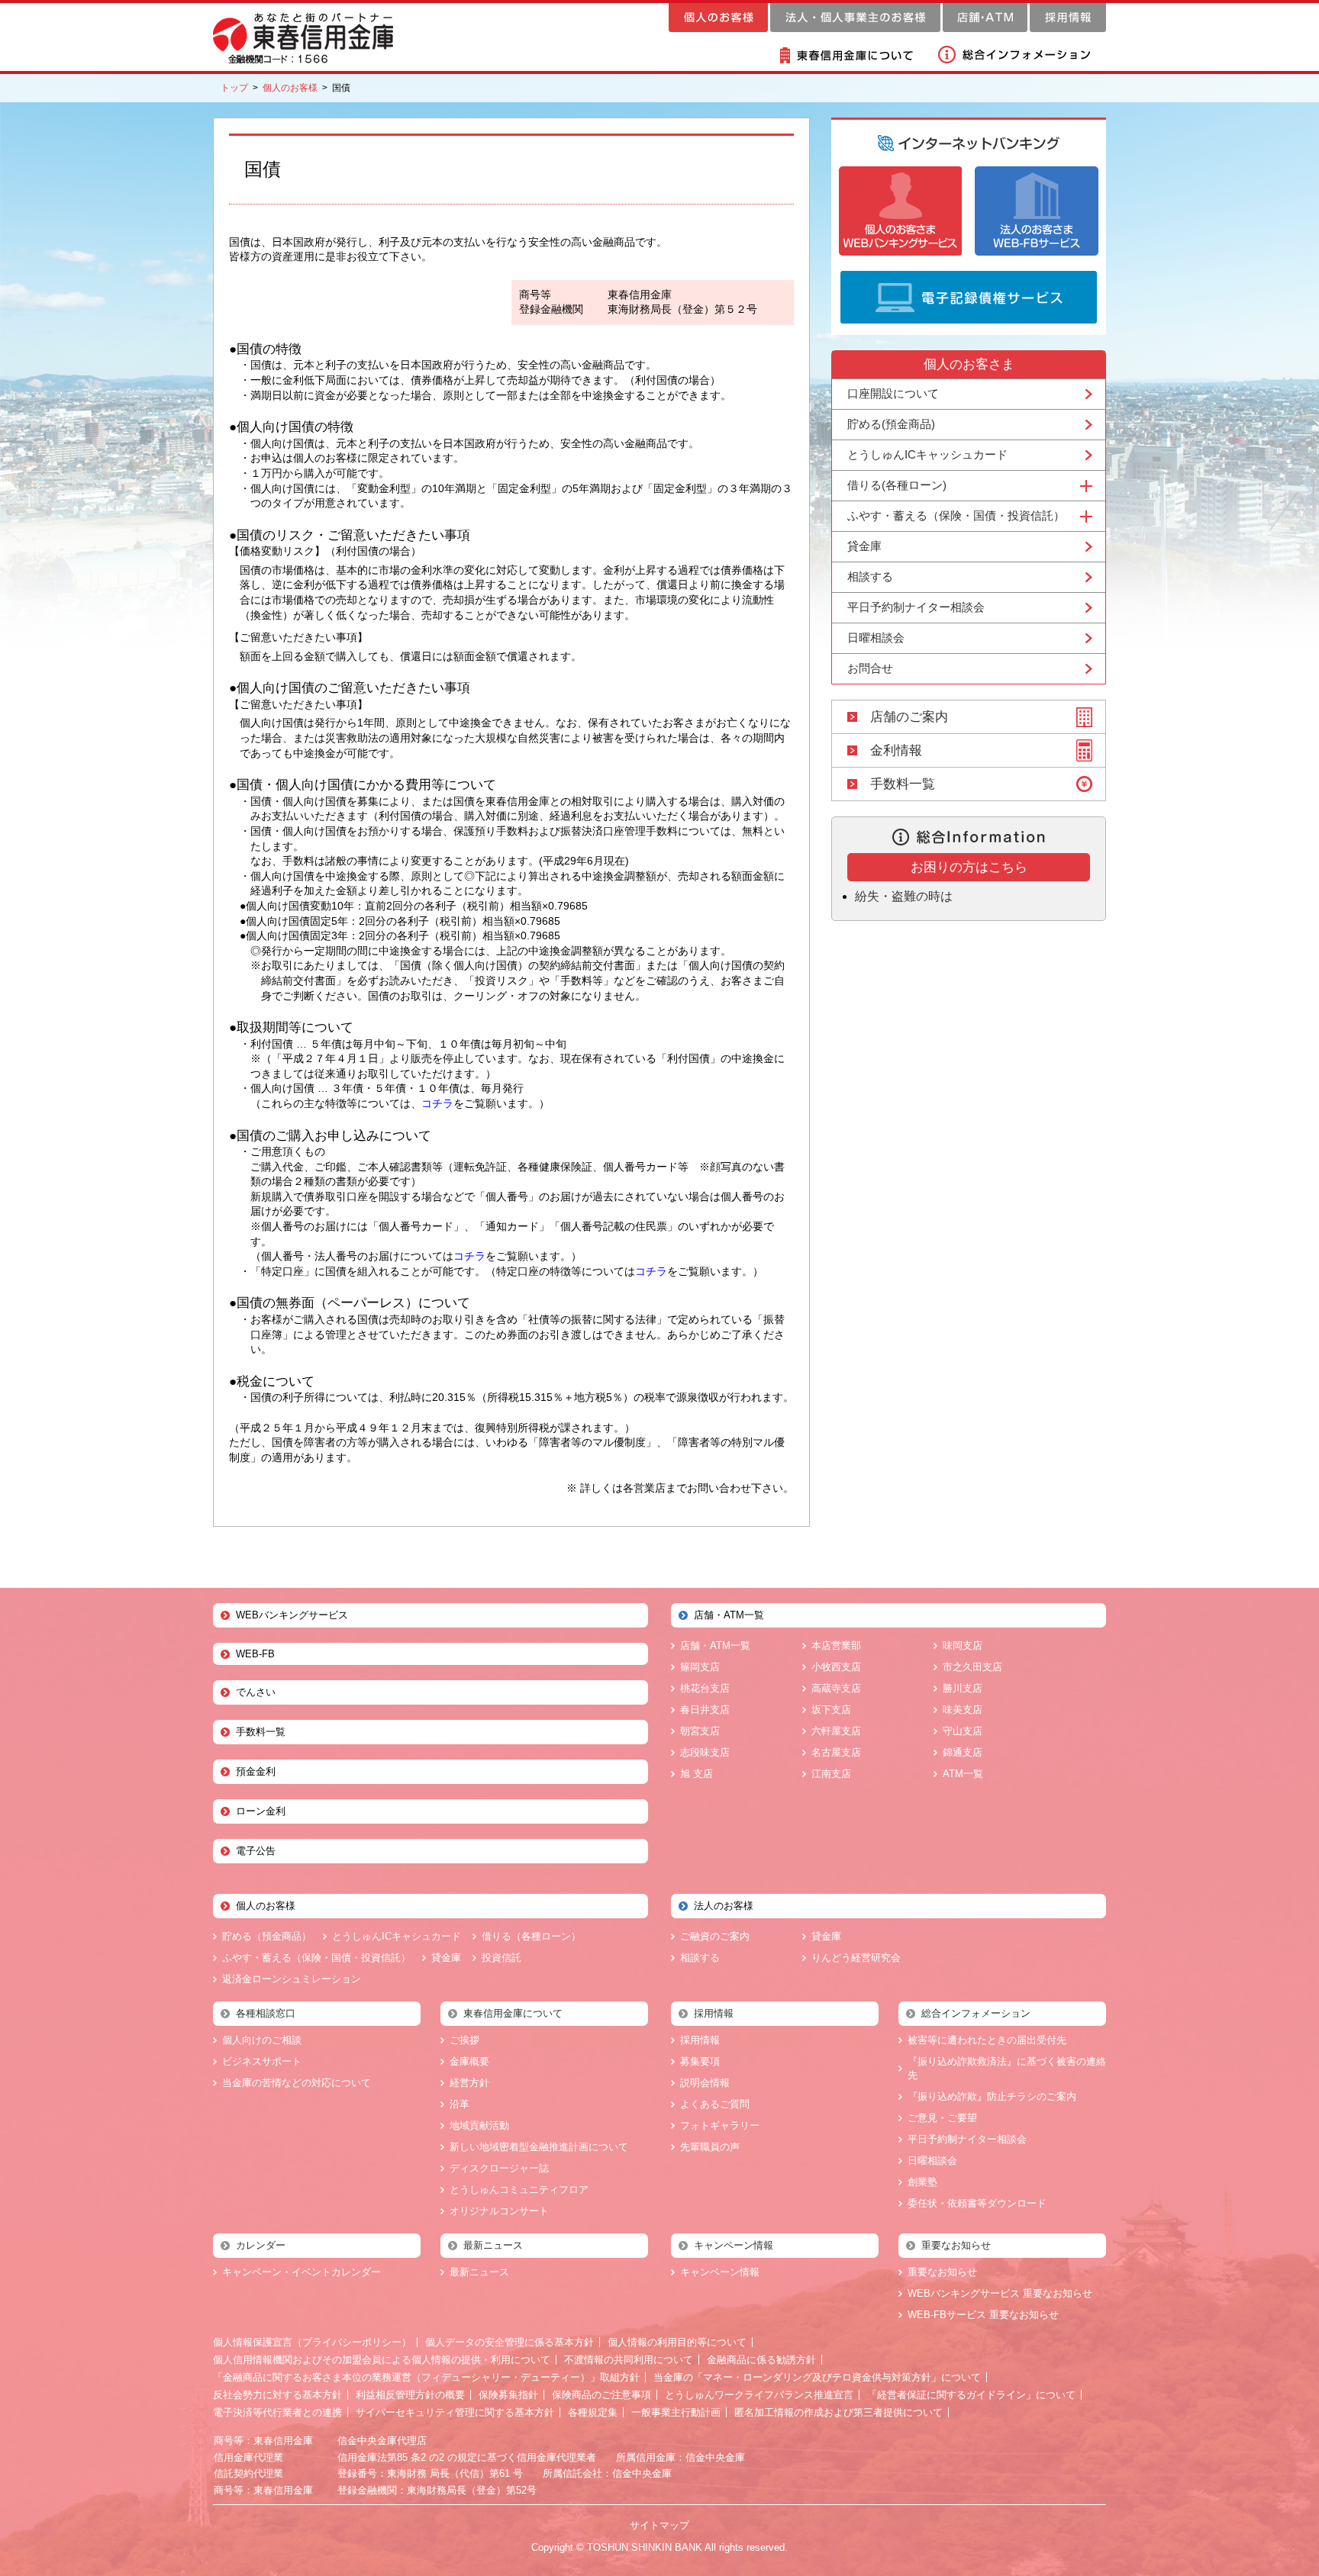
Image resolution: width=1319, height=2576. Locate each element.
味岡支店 (963, 1645)
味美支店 (963, 1710)
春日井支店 (705, 1710)
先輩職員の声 (710, 2147)
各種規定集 (593, 2412)
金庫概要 (469, 2061)
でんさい (256, 1692)
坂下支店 (831, 1710)
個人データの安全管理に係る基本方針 (510, 2342)
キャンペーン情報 (720, 2272)
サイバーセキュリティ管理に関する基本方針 (455, 2412)
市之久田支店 (972, 1667)
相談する (870, 576)
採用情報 (700, 2040)
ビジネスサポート (262, 2061)
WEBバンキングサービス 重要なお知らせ (1000, 2293)
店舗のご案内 (909, 717)
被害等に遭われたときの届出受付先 (987, 2040)
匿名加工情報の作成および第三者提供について (838, 2412)
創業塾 (922, 2182)
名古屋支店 (836, 1752)
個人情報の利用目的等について (677, 2342)
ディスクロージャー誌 (499, 2168)
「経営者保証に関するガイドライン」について (971, 2395)
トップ (234, 88)
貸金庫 (864, 546)
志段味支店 (705, 1752)
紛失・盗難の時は (904, 896)
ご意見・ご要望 (942, 2118)
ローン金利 (261, 1811)
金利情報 (896, 750)
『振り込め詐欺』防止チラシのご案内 (992, 2096)
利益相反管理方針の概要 (410, 2395)
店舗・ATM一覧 (715, 1645)
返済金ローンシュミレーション (292, 1979)
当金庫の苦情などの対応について (297, 2083)
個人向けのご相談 (262, 2040)
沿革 (460, 2104)
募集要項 (700, 2061)
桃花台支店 (705, 1688)
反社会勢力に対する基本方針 (277, 2395)
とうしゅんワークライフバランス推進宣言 (759, 2395)
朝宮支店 (700, 1731)
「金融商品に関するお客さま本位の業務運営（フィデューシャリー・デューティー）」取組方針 (426, 2377)
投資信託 (501, 1958)
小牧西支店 (836, 1667)
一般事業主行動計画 (676, 2412)
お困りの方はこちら (969, 867)
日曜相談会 (876, 638)
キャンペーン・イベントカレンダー (302, 2272)
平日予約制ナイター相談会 (916, 607)
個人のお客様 (290, 88)
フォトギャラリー (720, 2125)
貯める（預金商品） (267, 1936)
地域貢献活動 (479, 2125)
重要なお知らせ (942, 2272)
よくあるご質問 (715, 2104)
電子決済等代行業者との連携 (277, 2412)
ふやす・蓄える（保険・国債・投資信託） (316, 1958)
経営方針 (469, 2083)
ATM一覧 (963, 1774)
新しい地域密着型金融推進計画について (539, 2147)
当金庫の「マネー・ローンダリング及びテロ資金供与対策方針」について (817, 2377)
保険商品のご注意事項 (601, 2395)
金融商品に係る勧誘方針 (761, 2360)
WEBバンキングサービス (292, 1615)
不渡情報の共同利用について (629, 2360)
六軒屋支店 (836, 1731)
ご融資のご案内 (715, 1936)
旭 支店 (697, 1774)
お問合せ (870, 668)
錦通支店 (963, 1752)
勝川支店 (963, 1688)
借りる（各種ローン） (531, 1936)
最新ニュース (479, 2272)
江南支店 (831, 1774)
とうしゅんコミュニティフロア (519, 2190)
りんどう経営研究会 (856, 1958)
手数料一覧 (903, 784)
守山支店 (963, 1731)
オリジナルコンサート (499, 2211)
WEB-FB (255, 1654)
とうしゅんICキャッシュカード (927, 454)
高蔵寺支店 (836, 1688)
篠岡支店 (700, 1667)
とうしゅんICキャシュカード (397, 1936)
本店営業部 (836, 1645)
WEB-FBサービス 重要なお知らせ (983, 2315)
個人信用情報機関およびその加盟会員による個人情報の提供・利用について (382, 2360)
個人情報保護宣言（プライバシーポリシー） (312, 2342)
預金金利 (256, 1771)
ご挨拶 (464, 2040)
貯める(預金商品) (891, 424)
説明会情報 (705, 2083)
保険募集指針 (508, 2395)
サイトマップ (659, 2525)
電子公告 (256, 1851)
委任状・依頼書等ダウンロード (977, 2203)
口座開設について (893, 393)
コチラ (437, 1103)
